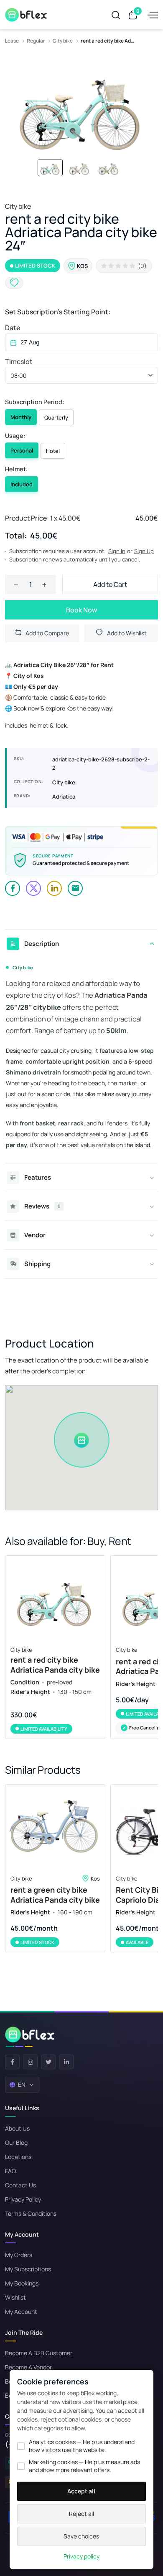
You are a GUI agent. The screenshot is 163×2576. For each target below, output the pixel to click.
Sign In (117, 551)
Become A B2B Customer (39, 2353)
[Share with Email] (75, 888)
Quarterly (56, 417)
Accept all (81, 2491)
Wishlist (15, 2297)
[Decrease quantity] (16, 584)
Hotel (53, 451)
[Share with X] (33, 888)
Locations (18, 2157)
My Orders (19, 2255)
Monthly (21, 417)
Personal (22, 450)
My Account (21, 2312)
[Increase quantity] (44, 584)
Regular (36, 41)
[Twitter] (48, 2062)
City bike (63, 41)
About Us (17, 2128)
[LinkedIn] (66, 2062)
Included (22, 484)
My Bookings (22, 2283)
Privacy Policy (23, 2199)
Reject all (81, 2514)
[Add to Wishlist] (14, 283)
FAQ (10, 2171)
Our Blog (16, 2142)
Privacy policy (81, 2556)
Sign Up (144, 551)
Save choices (81, 2536)
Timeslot (19, 361)
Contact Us (20, 2185)
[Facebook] (12, 2062)
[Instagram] (30, 2062)
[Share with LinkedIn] (54, 888)
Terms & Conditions (31, 2213)
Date (13, 328)
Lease (12, 41)
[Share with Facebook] (13, 888)
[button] (81, 375)
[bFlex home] (30, 2037)
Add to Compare (47, 633)
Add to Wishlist (127, 633)
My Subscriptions (28, 2269)
